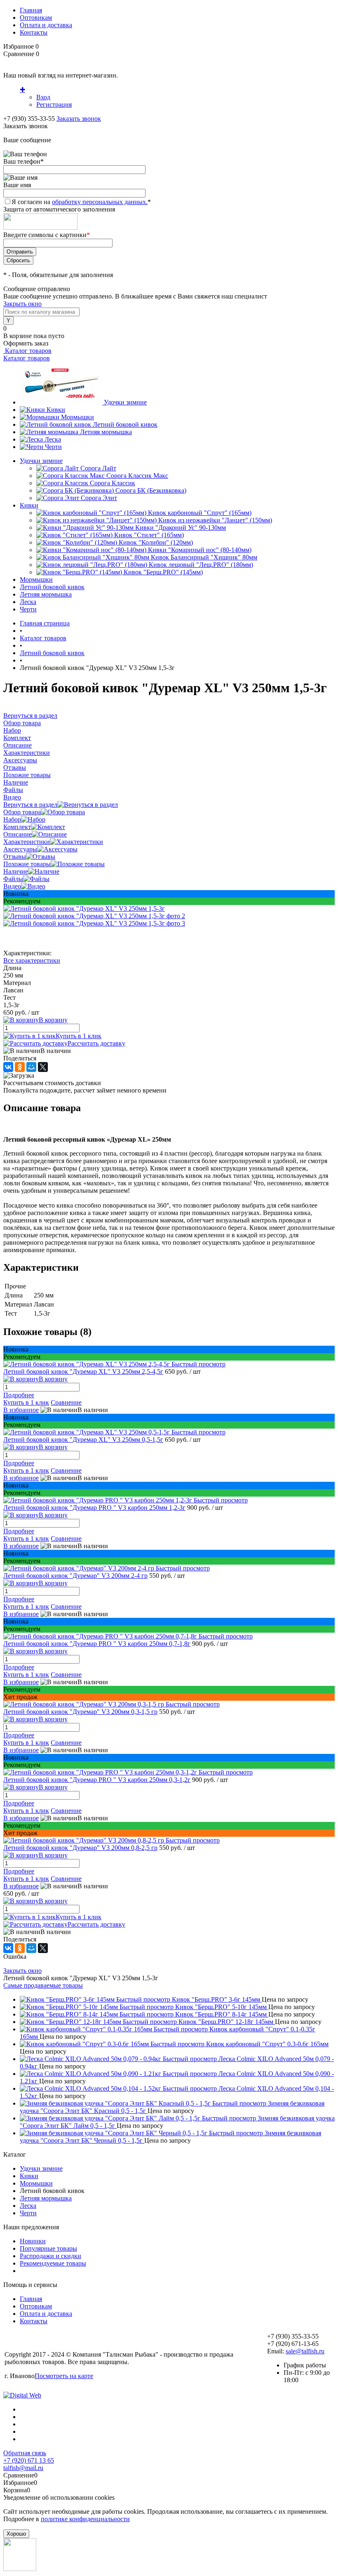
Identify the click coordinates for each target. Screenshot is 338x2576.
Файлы (13, 879)
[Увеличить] (84, 908)
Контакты (34, 32)
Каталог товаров (27, 351)
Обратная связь (25, 2453)
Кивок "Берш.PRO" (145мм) (163, 572)
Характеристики (27, 842)
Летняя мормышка (106, 432)
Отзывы (15, 857)
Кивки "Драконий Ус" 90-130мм (181, 528)
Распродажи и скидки (50, 2256)
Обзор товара (22, 812)
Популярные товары (48, 2248)
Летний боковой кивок (125, 424)
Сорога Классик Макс (137, 476)
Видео (12, 886)
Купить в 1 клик (79, 1036)
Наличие (16, 871)
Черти (53, 447)
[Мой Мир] (31, 1067)
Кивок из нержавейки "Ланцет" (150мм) (215, 520)
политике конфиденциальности (85, 2519)
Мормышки (77, 417)
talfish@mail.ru (23, 2468)
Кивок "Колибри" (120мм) (156, 542)
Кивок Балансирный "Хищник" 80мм (204, 557)
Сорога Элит (99, 498)
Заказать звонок (79, 119)
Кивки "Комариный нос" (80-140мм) (200, 550)
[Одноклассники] (20, 1067)
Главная (31, 10)
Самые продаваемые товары (43, 1985)
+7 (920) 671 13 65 (29, 2460)
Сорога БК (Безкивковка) (151, 490)
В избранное (21, 1410)
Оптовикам (36, 18)
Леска (53, 439)
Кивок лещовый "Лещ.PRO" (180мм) (201, 565)
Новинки (33, 2241)
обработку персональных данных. (100, 202)
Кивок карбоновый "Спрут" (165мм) (200, 513)
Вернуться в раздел (30, 805)
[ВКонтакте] (8, 1067)
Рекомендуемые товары (53, 2263)
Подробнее (19, 1395)
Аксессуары (20, 849)
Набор (12, 819)
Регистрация (54, 105)
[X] (43, 1067)
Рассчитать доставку (96, 1043)
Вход (43, 97)
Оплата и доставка (46, 25)
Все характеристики (32, 960)
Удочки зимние (125, 402)
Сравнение (66, 1402)
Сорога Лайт (98, 468)
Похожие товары (27, 864)
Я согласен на (81, 202)
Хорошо (16, 2534)
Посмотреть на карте (64, 2376)
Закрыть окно (22, 304)
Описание (18, 834)
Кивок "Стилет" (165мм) (149, 535)
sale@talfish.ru (305, 2351)
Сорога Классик (113, 483)
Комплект (17, 827)
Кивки (56, 410)
